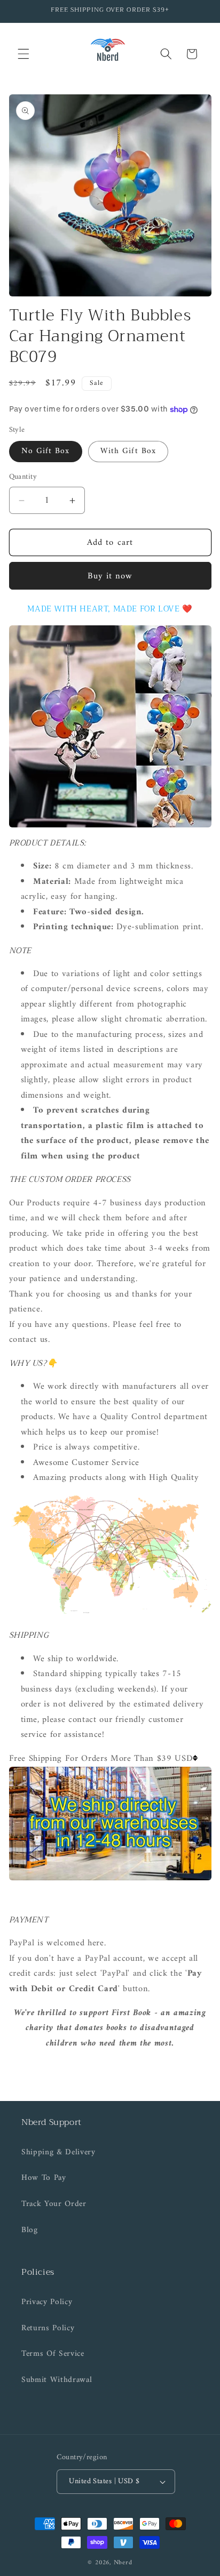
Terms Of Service (53, 2354)
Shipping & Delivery (58, 2152)
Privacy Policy (47, 2302)
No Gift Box (46, 451)
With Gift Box (128, 451)
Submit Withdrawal (57, 2380)
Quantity (23, 477)
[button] (23, 54)
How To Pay (44, 2178)
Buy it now (110, 576)
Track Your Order (54, 2204)
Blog (30, 2230)
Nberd (123, 2563)
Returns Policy (48, 2328)
